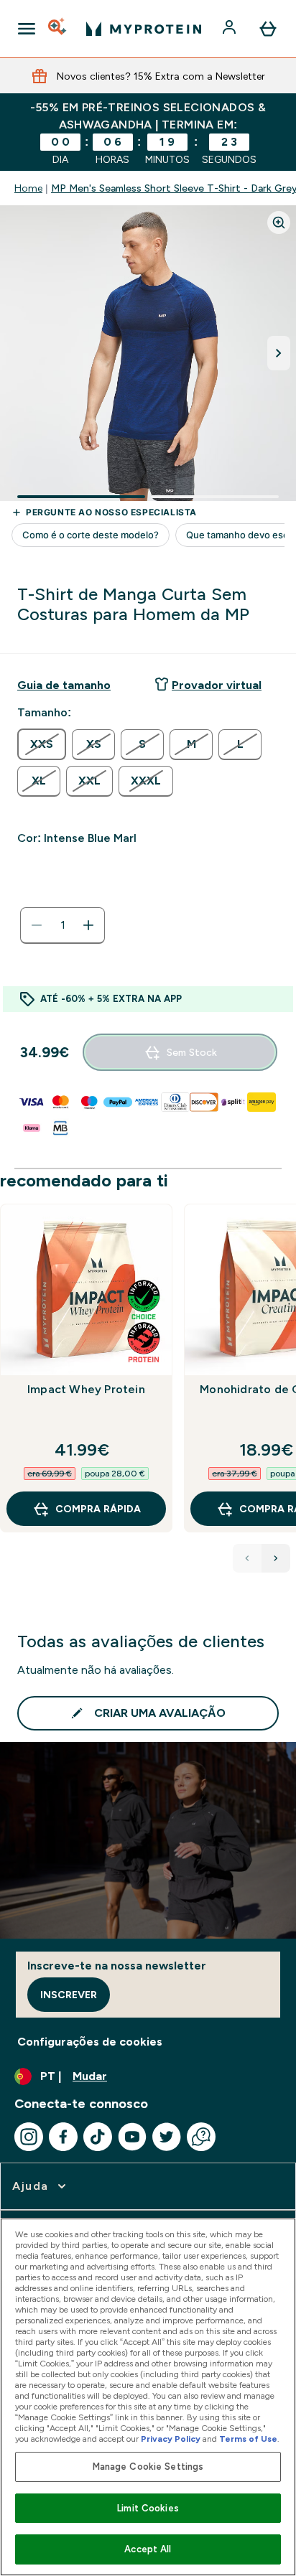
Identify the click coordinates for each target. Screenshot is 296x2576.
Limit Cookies (148, 2508)
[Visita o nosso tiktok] (98, 2137)
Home (28, 188)
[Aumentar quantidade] (88, 925)
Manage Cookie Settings (148, 2467)
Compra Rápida (98, 1509)
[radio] (42, 744)
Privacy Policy (171, 2439)
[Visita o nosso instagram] (29, 2137)
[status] (63, 925)
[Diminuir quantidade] (37, 925)
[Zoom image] (279, 223)
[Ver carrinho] (268, 29)
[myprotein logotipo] (144, 29)
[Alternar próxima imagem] (279, 353)
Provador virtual (217, 685)
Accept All (148, 2549)
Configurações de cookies (90, 2042)
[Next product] (276, 1558)
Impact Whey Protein (86, 1389)
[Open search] (58, 29)
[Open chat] (201, 2137)
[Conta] (231, 29)
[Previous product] (247, 1558)
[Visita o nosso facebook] (63, 2137)
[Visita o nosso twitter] (167, 2137)
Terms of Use (248, 2439)
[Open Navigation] (27, 29)
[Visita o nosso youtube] (132, 2137)
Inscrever (69, 1995)
